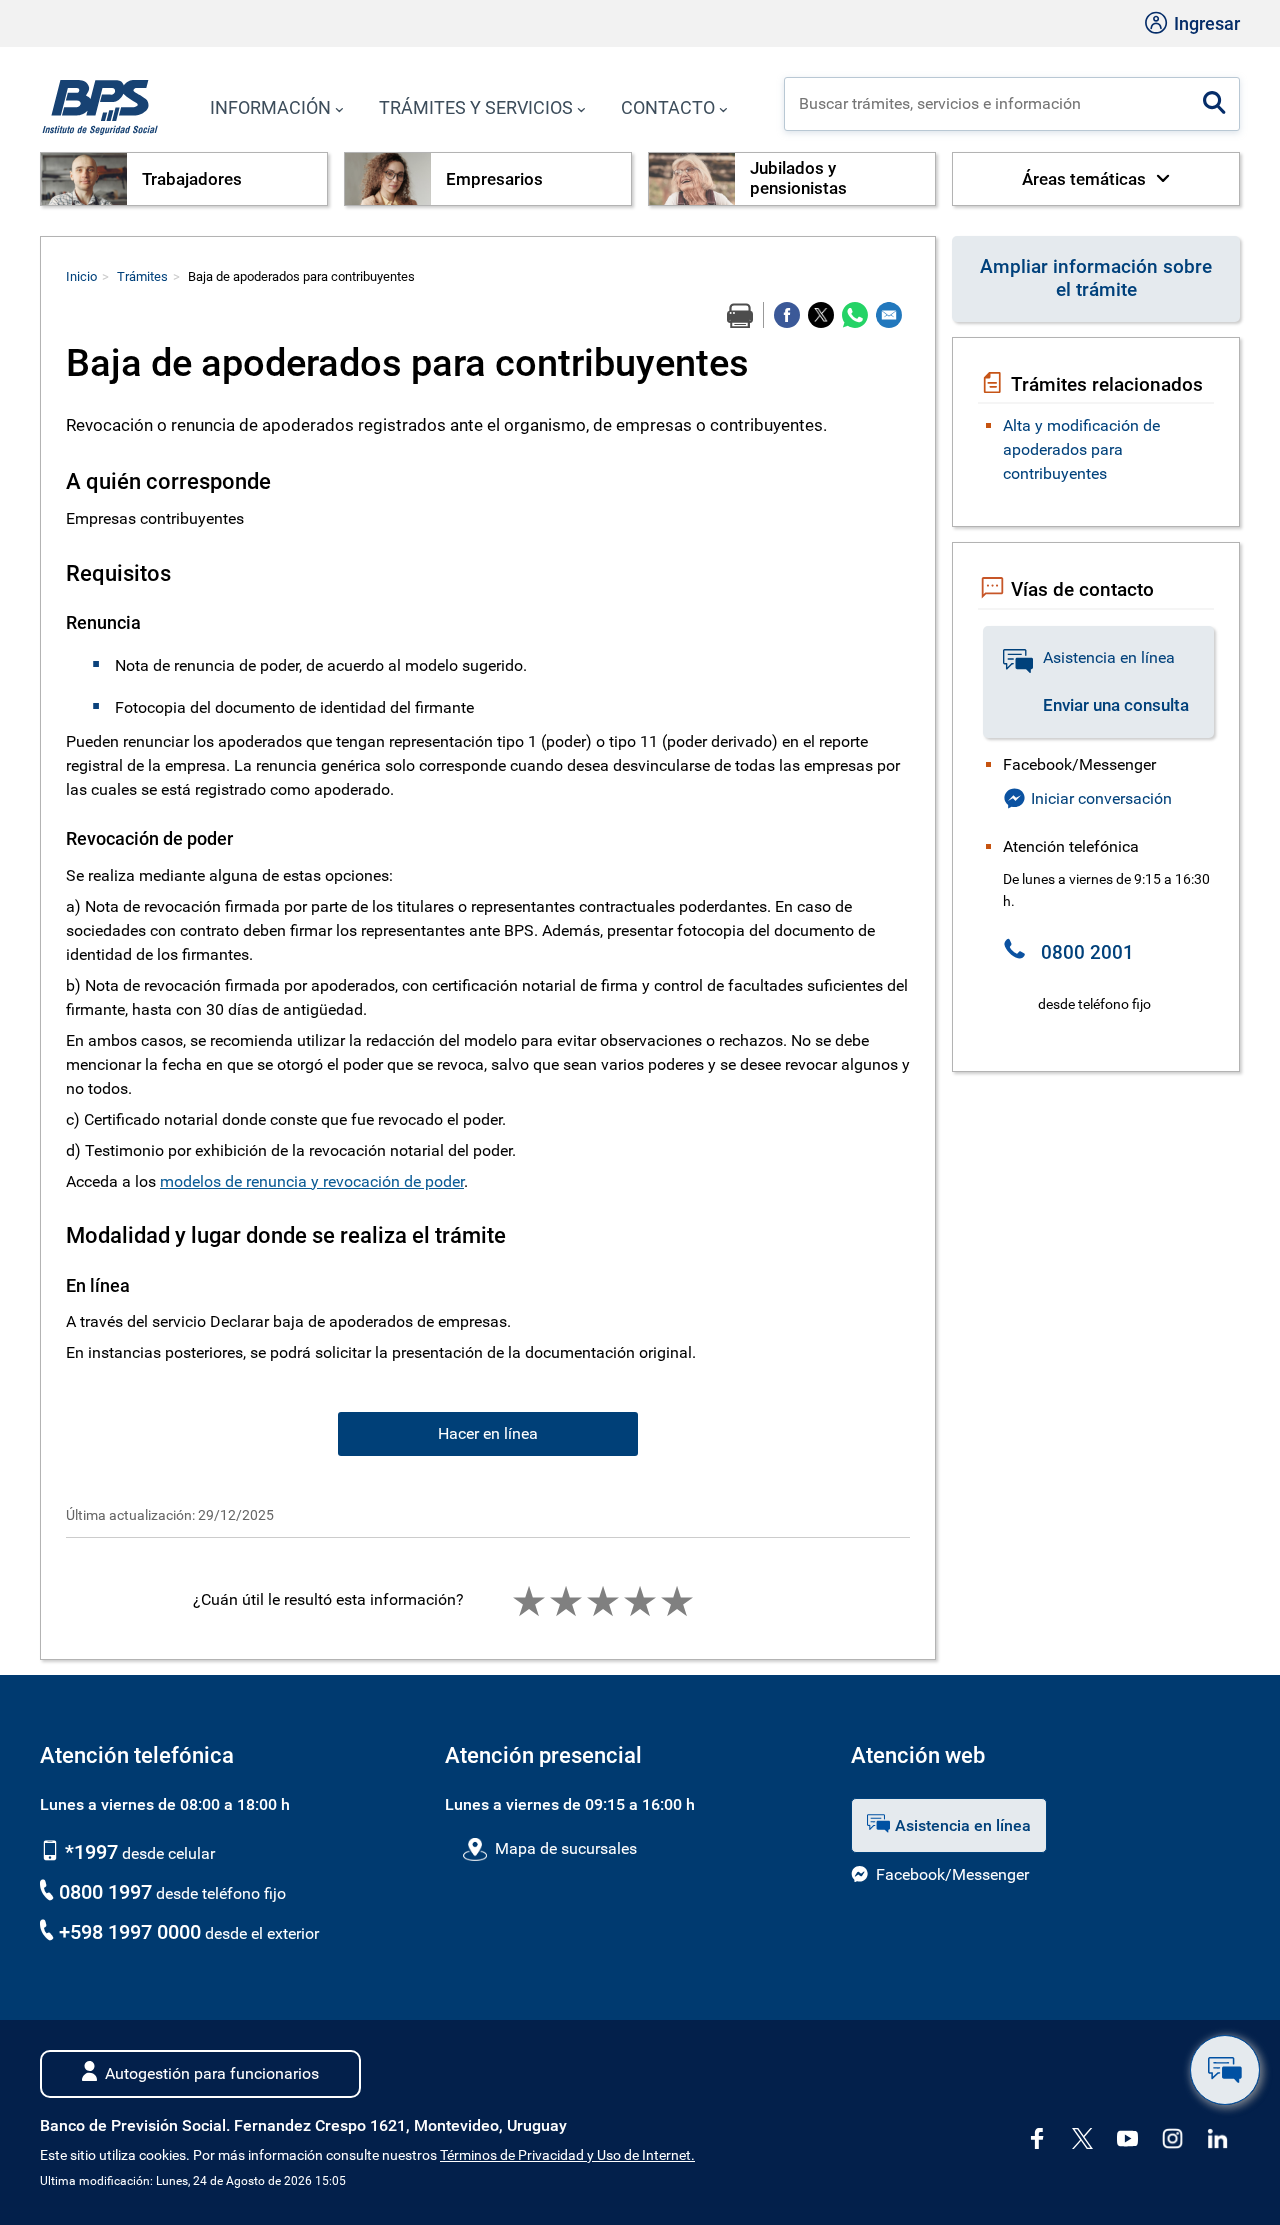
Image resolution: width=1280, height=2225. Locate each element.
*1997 (89, 1852)
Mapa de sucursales (565, 1848)
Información (270, 107)
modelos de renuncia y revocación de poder (312, 1181)
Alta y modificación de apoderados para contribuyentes (1081, 449)
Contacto (668, 107)
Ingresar (1205, 23)
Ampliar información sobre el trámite (1096, 278)
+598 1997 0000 (130, 1932)
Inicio (81, 276)
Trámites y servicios (476, 107)
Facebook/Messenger (952, 1874)
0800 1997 (105, 1892)
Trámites (142, 276)
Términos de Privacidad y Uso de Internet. (567, 2155)
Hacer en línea (488, 1433)
